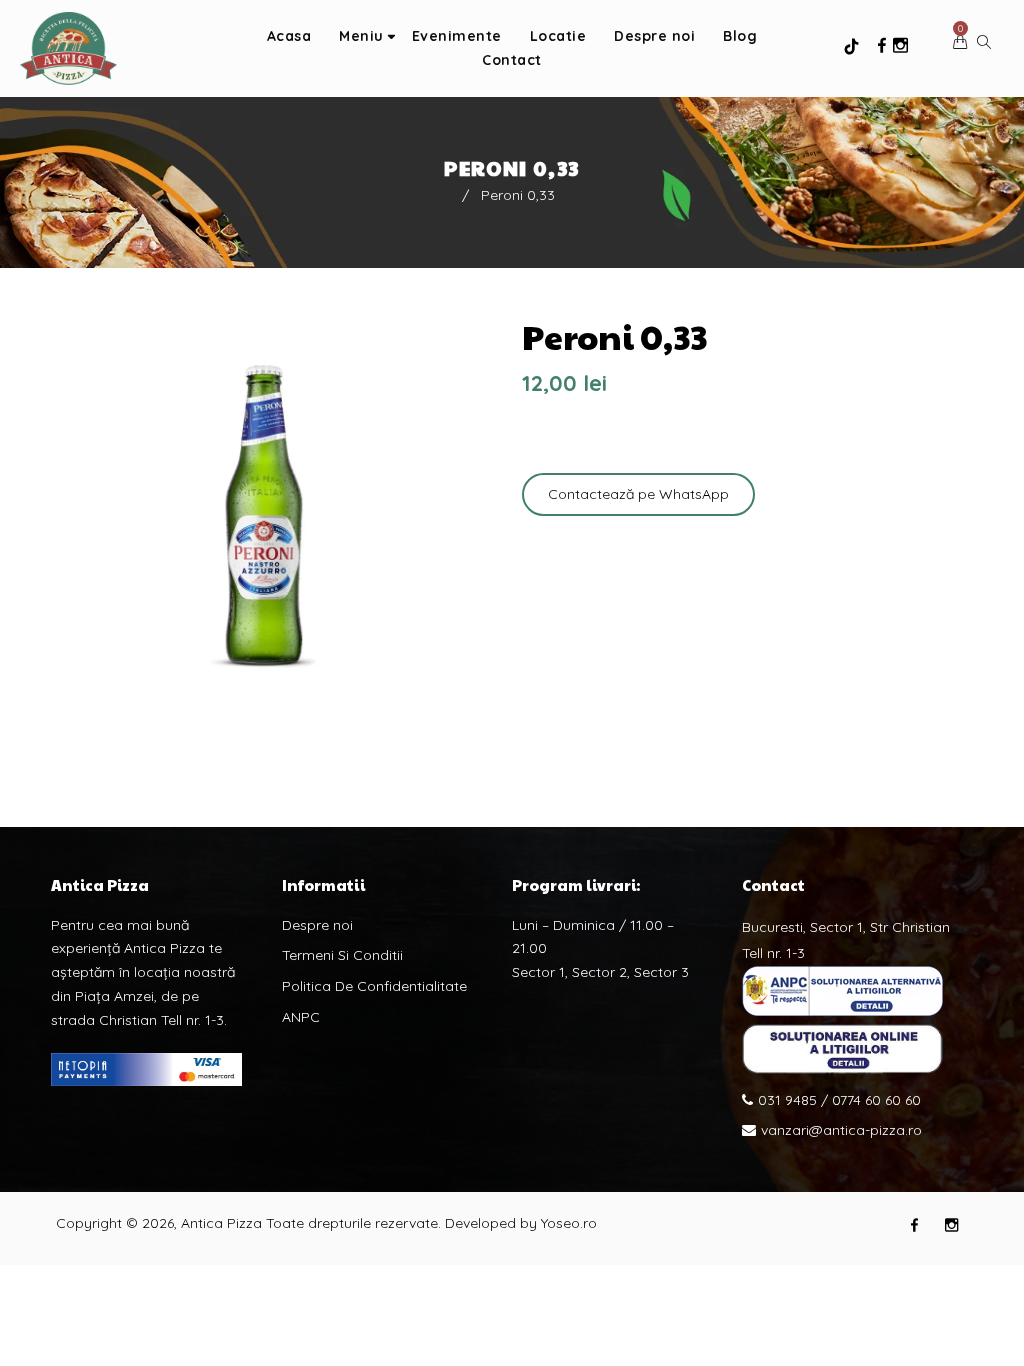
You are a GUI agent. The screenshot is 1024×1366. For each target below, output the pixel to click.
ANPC (301, 1017)
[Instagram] (900, 45)
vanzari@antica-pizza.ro (841, 1130)
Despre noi (317, 925)
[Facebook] (882, 45)
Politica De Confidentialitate (374, 986)
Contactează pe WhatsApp (638, 494)
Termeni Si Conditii (342, 955)
